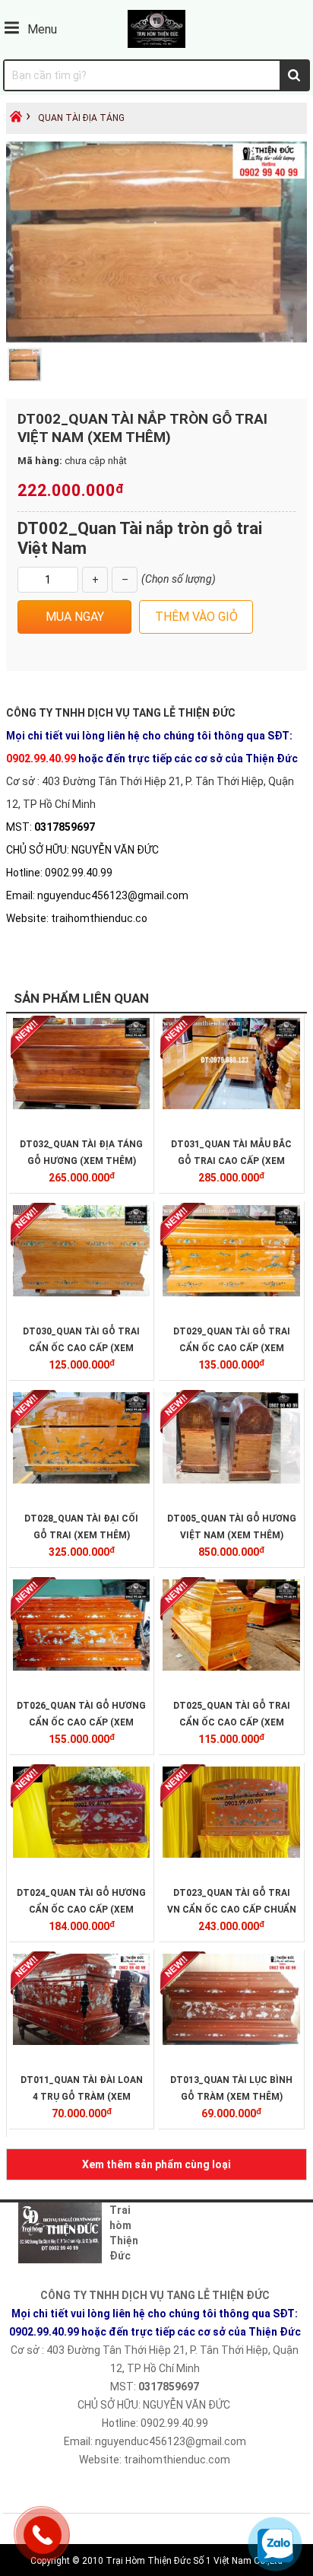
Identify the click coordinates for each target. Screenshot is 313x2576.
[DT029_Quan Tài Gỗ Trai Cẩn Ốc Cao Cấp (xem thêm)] (231, 1293)
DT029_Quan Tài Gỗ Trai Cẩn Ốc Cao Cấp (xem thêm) (232, 1348)
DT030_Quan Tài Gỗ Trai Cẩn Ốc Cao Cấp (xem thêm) (81, 1348)
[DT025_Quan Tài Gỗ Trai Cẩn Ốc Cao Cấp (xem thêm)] (231, 1667)
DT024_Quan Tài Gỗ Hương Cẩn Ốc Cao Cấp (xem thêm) (81, 1910)
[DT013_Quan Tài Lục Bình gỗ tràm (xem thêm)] (231, 2041)
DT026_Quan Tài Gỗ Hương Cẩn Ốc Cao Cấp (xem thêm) (81, 1722)
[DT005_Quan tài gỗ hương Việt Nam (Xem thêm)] (231, 1480)
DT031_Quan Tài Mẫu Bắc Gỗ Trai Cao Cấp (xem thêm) (231, 1161)
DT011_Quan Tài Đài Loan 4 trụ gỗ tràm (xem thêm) (82, 2097)
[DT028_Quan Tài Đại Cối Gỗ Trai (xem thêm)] (81, 1480)
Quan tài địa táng (81, 118)
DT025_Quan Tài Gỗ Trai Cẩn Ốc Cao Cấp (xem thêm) (232, 1722)
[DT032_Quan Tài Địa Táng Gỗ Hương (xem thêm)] (81, 1105)
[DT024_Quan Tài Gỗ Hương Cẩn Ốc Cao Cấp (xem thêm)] (81, 1854)
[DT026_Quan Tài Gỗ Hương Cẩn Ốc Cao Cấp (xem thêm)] (81, 1667)
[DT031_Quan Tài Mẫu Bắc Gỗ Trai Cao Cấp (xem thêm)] (231, 1105)
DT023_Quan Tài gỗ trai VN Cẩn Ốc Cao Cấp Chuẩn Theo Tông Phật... (232, 1910)
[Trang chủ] (16, 121)
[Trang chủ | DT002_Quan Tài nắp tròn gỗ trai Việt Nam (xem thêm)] (156, 44)
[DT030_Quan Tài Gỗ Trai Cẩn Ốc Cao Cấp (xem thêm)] (81, 1293)
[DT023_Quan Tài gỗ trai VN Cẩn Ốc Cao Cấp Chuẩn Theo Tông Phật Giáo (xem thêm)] (231, 1854)
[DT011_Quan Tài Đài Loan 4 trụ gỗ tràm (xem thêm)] (81, 2041)
